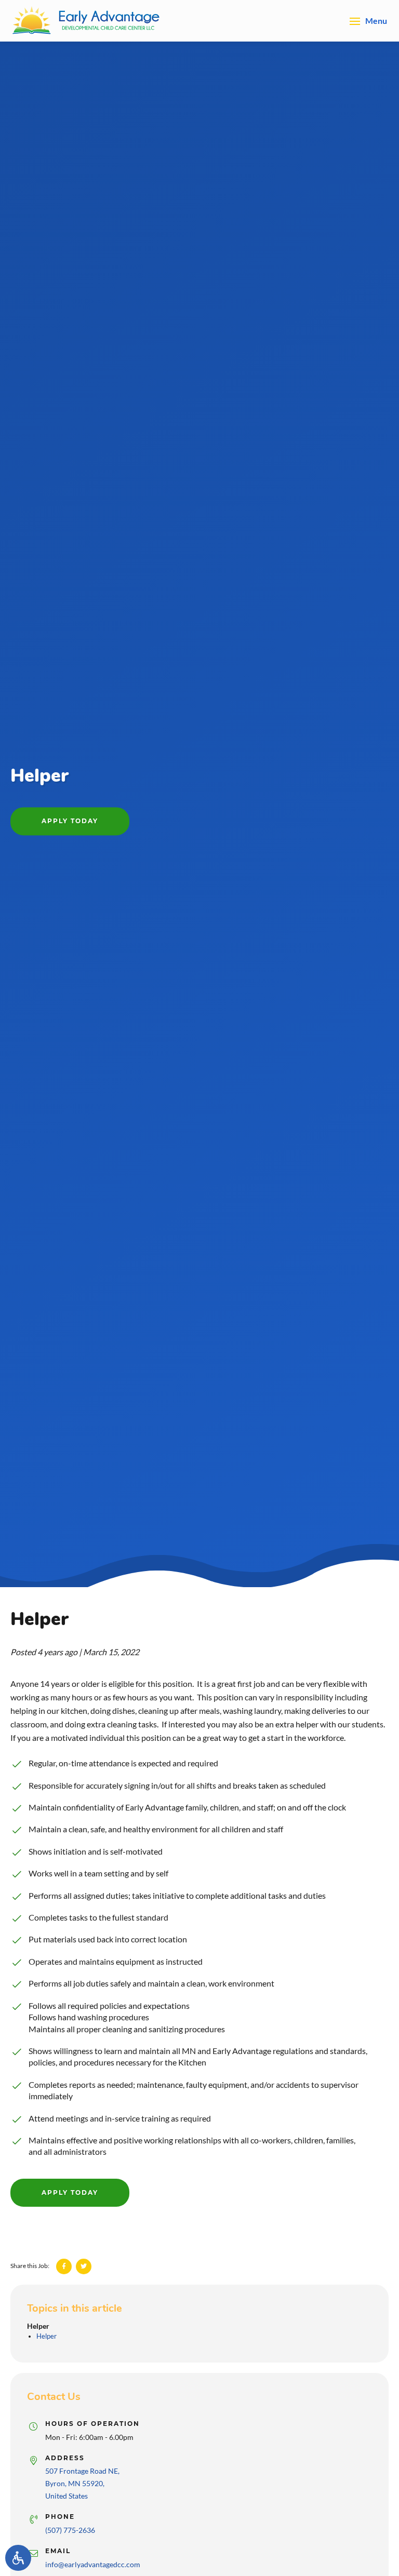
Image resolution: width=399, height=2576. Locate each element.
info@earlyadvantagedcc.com (93, 2558)
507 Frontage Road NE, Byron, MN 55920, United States (82, 2477)
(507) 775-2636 (70, 2524)
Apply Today (70, 821)
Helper (38, 2326)
